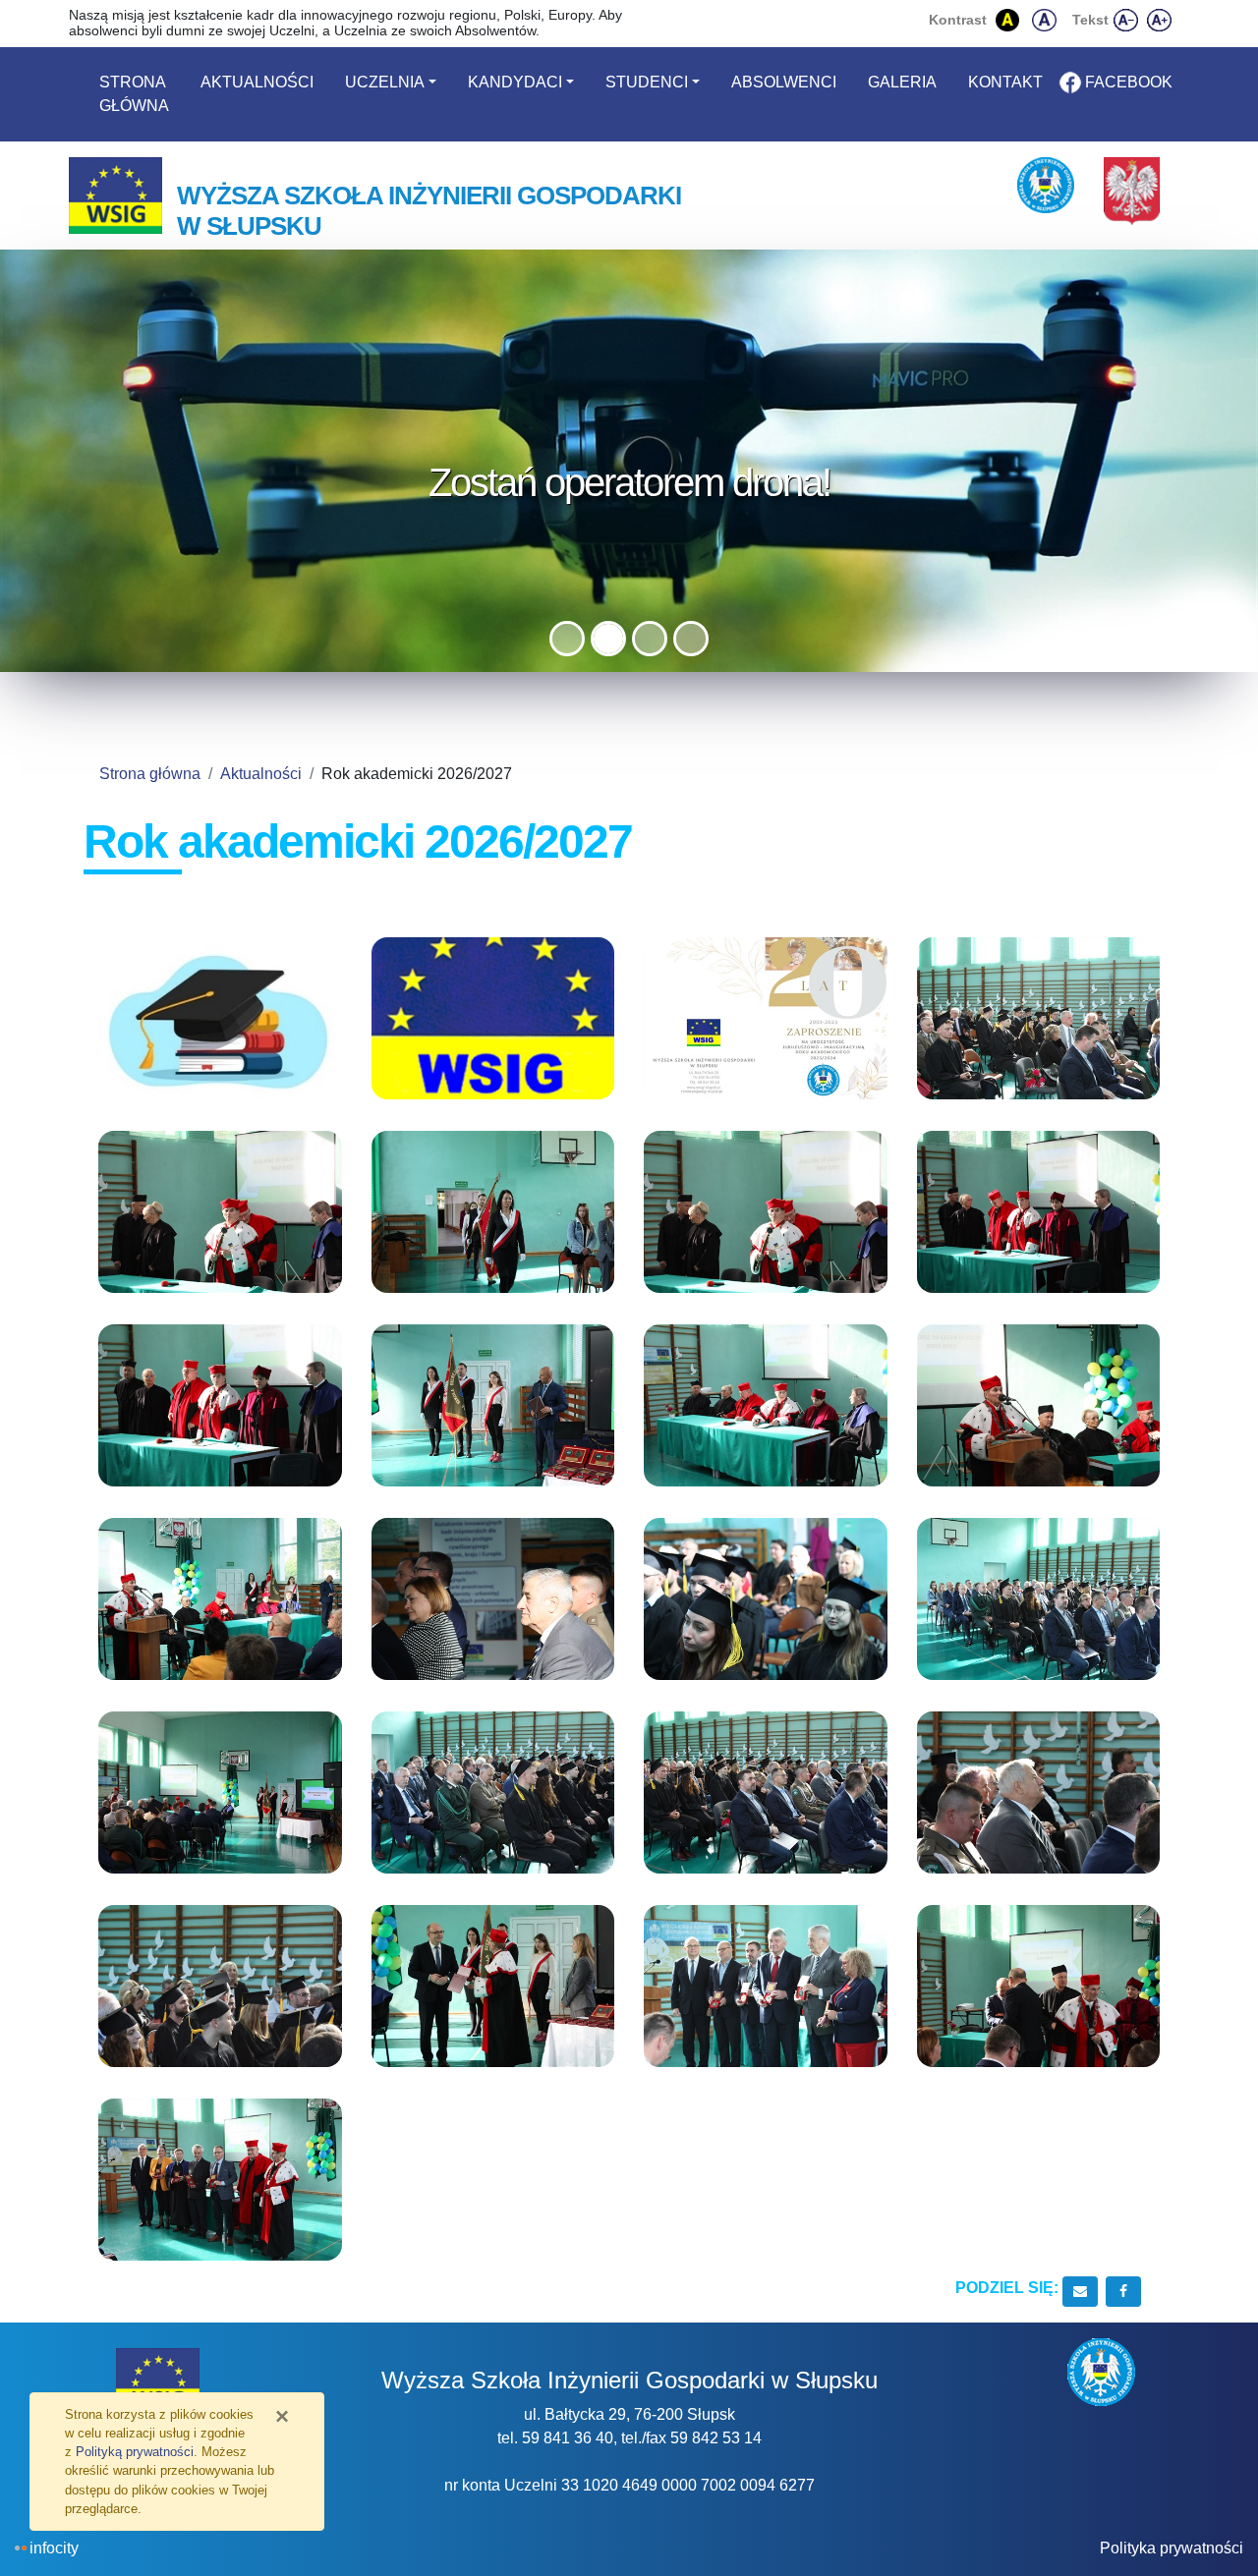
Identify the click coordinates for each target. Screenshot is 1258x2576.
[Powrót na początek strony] (1229, 2507)
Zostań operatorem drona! (629, 482)
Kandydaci (515, 82)
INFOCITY (54, 2548)
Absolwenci (784, 82)
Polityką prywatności (135, 2452)
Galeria (902, 82)
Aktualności (257, 82)
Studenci (647, 82)
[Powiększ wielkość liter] (1160, 20)
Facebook (1129, 82)
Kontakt (1005, 82)
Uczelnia (385, 82)
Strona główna (134, 94)
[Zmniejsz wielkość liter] (1127, 20)
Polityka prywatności (1172, 2548)
